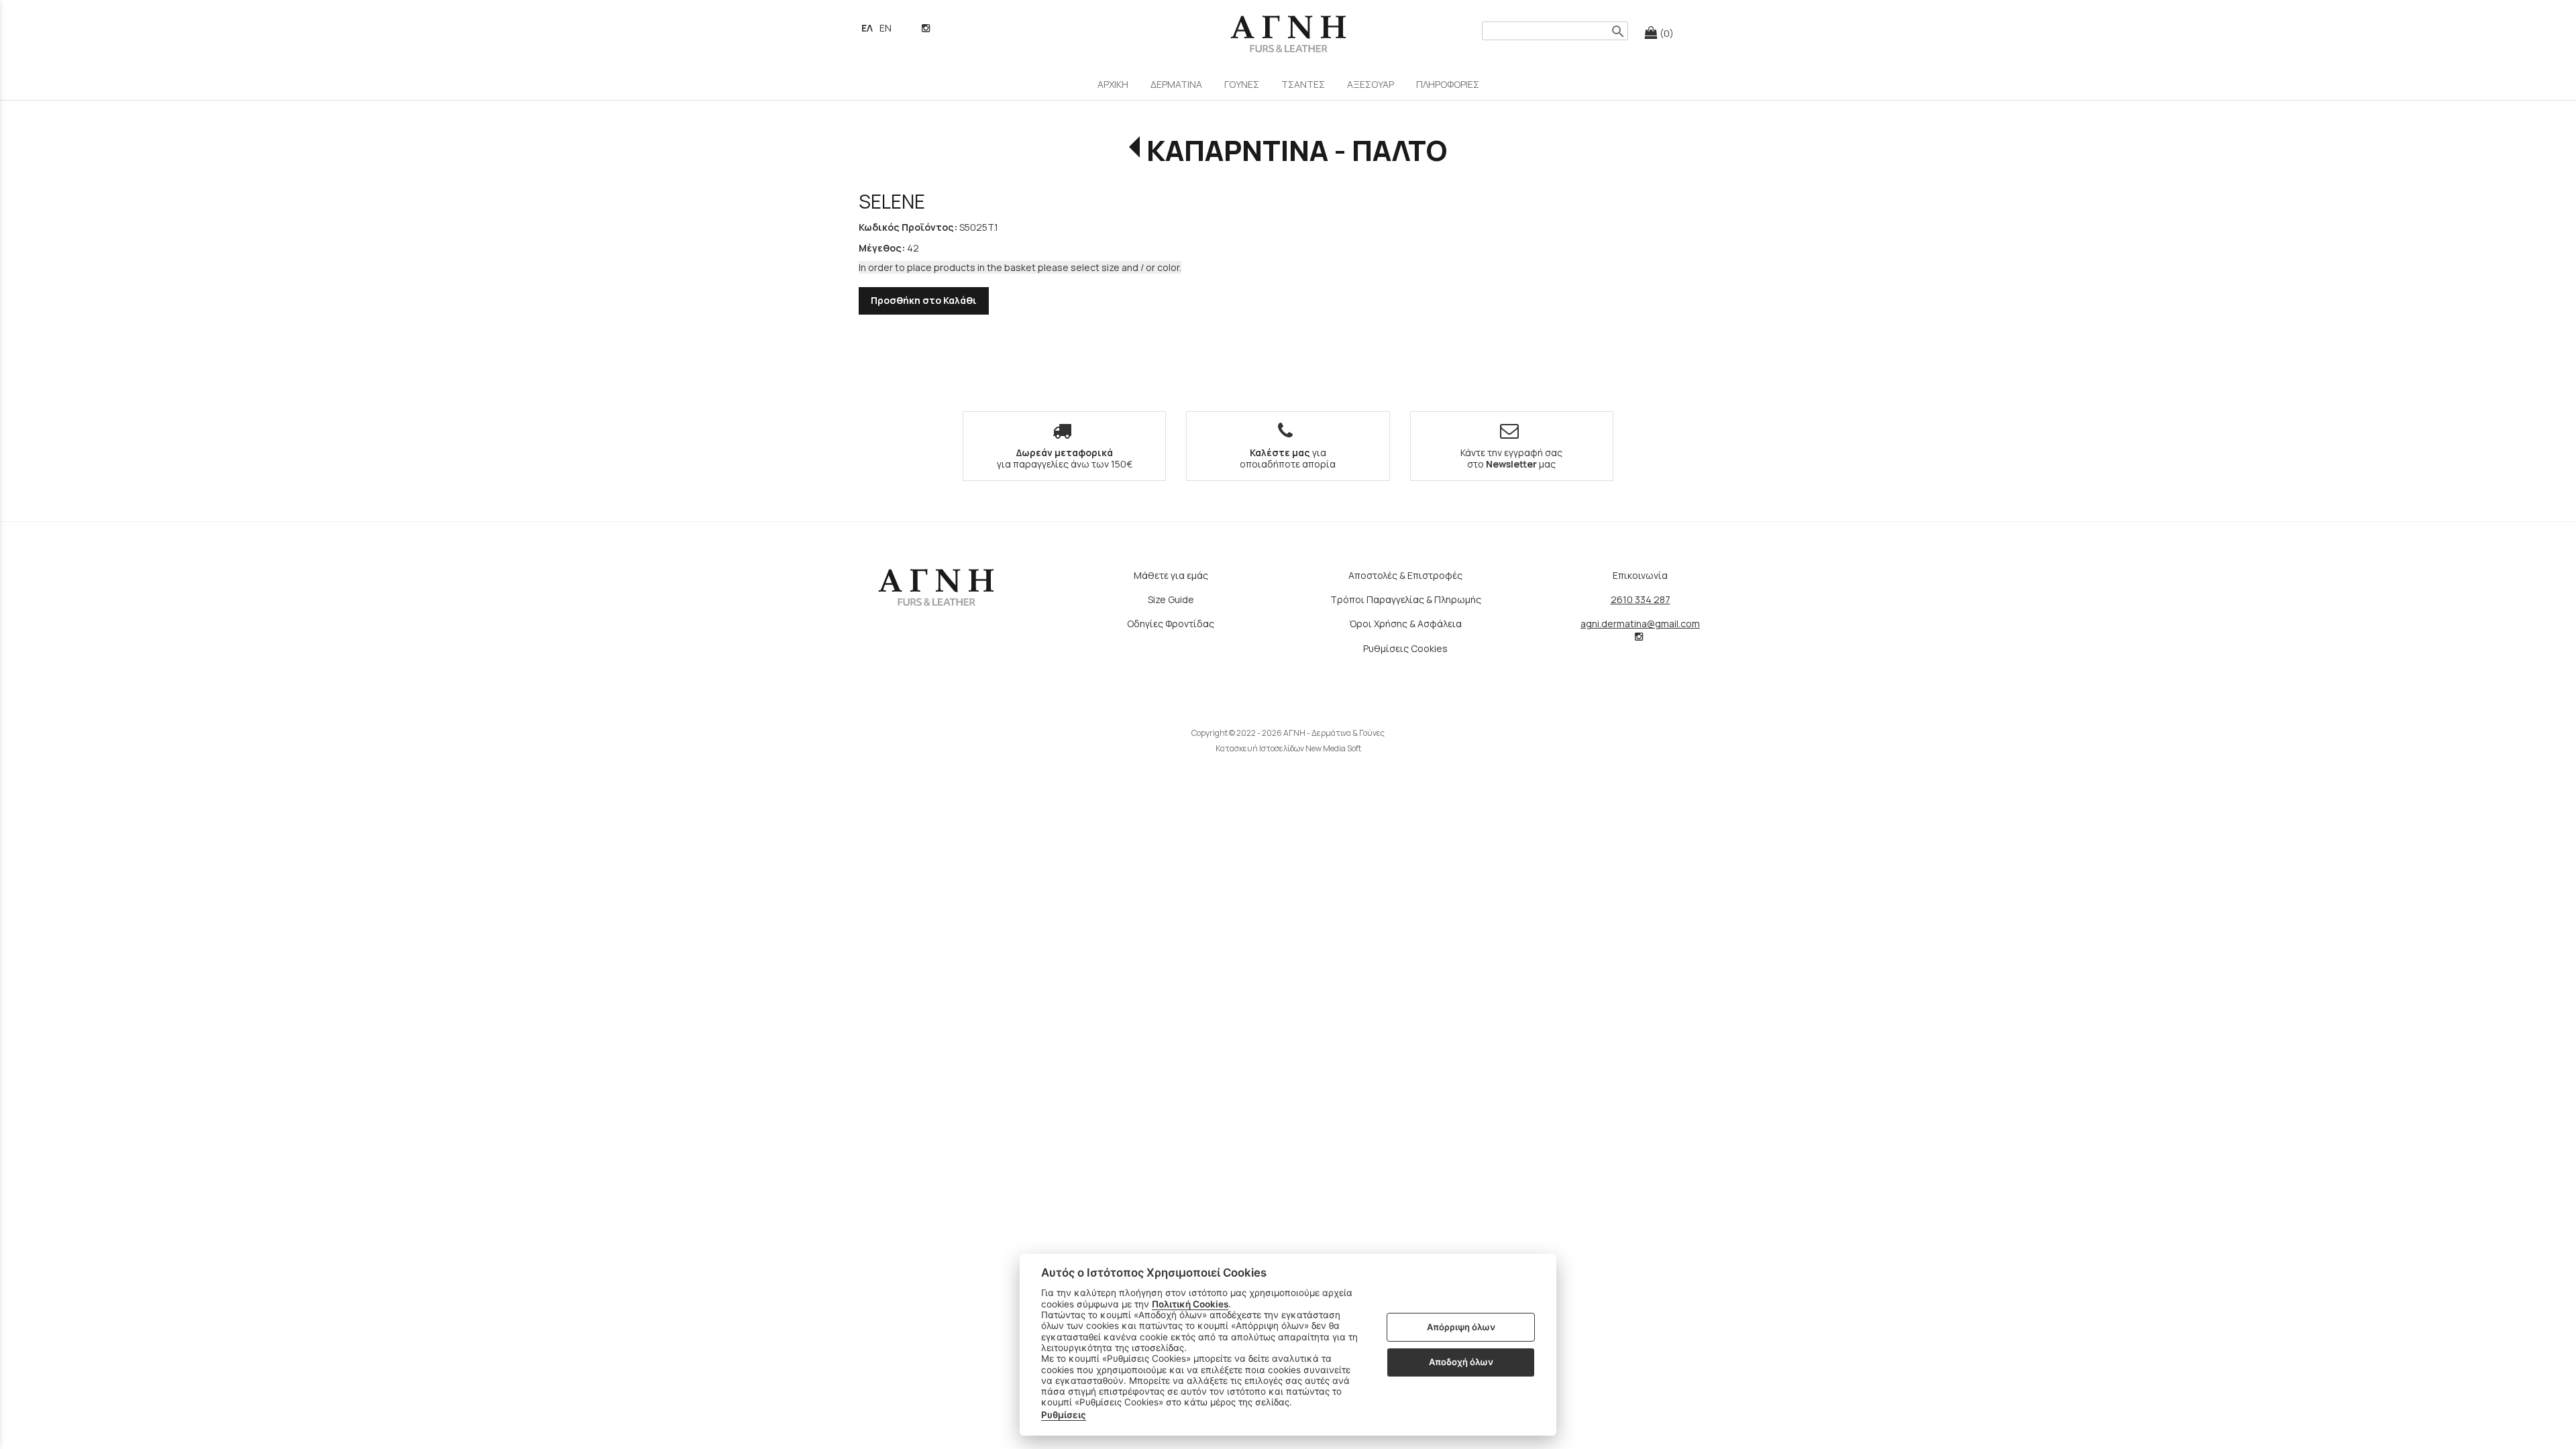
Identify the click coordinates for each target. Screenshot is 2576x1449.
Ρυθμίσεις (1064, 1415)
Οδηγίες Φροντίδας (1171, 624)
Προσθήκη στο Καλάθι (924, 300)
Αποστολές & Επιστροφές (1405, 575)
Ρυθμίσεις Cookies (1405, 648)
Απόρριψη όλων (1461, 1327)
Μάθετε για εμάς (1171, 575)
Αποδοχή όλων (1461, 1362)
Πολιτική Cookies (1190, 1304)
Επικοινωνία (1640, 575)
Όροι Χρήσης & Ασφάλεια (1405, 624)
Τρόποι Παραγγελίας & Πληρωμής (1406, 599)
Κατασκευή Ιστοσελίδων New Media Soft (1288, 748)
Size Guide (1171, 599)
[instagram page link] (927, 28)
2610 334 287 (1641, 599)
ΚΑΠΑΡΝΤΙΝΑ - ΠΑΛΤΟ (1296, 150)
